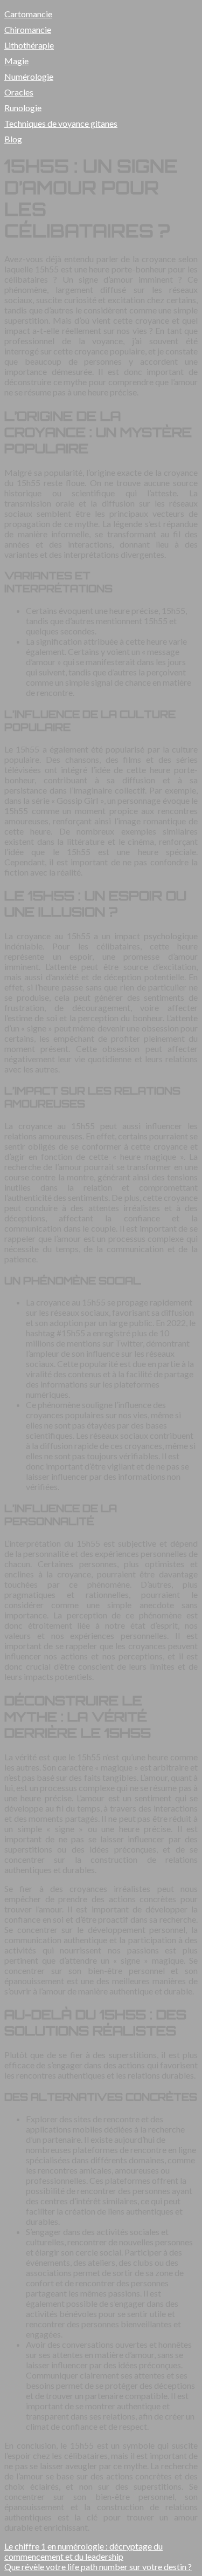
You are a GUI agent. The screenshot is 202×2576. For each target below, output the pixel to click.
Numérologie (29, 76)
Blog (13, 139)
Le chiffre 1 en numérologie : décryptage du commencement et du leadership (83, 2551)
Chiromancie (28, 29)
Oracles (19, 92)
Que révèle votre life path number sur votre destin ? (98, 2567)
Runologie (23, 108)
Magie (16, 61)
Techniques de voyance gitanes (61, 123)
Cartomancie (28, 14)
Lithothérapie (29, 45)
